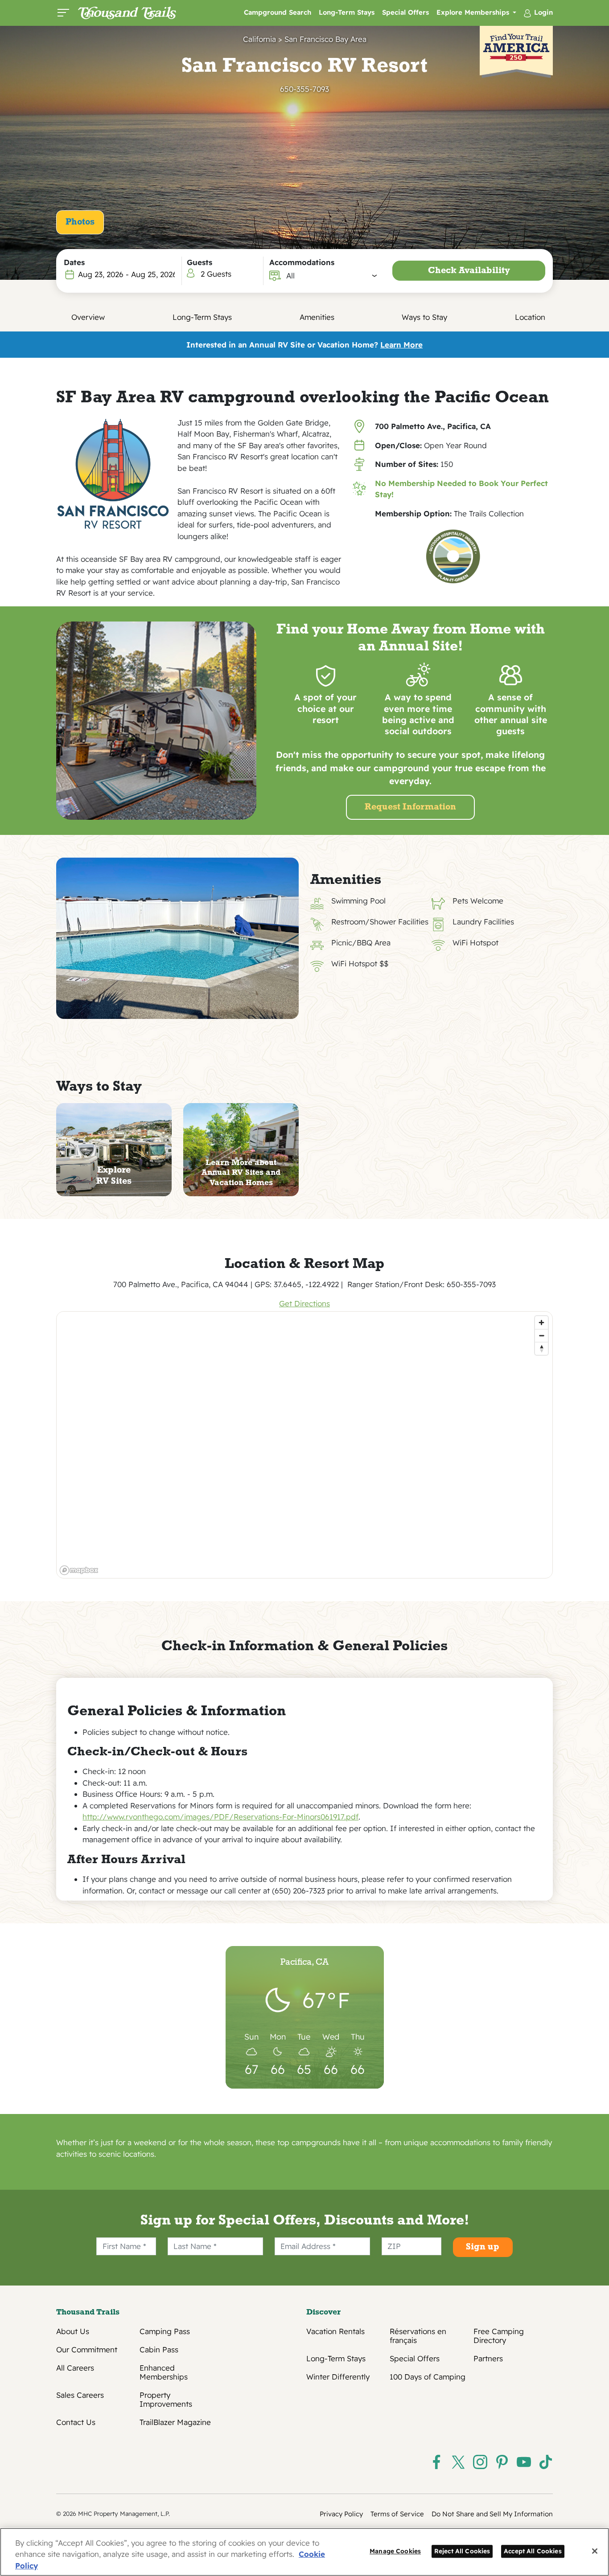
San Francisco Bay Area (325, 39)
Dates (74, 262)
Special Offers (405, 12)
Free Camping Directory (499, 2336)
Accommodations (302, 262)
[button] (332, 276)
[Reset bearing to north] (541, 1348)
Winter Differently (338, 2377)
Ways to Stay (424, 317)
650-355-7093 (304, 89)
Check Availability (469, 271)
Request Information (410, 807)
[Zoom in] (541, 1323)
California (259, 39)
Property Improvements (166, 2400)
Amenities (317, 317)
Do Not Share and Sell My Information (492, 2514)
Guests (200, 262)
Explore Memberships (474, 12)
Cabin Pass (159, 2350)
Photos (80, 222)
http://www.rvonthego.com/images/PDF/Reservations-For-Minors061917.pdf (220, 1817)
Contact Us (76, 2422)
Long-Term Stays (347, 12)
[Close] (595, 2551)
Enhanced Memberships (164, 2372)
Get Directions (304, 1303)
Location (530, 317)
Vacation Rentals (335, 2331)
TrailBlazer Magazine (175, 2422)
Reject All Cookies (462, 2551)
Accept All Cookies (533, 2551)
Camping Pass (165, 2331)
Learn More (401, 345)
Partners (488, 2359)
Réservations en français (418, 2336)
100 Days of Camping (428, 2377)
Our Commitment (87, 2350)
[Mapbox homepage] (79, 1570)
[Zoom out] (541, 1335)
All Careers (75, 2368)
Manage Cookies (395, 2551)
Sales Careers (80, 2395)
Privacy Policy (341, 2514)
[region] (305, 1445)
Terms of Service (397, 2514)
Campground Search (278, 12)
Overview (88, 317)
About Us (73, 2331)
